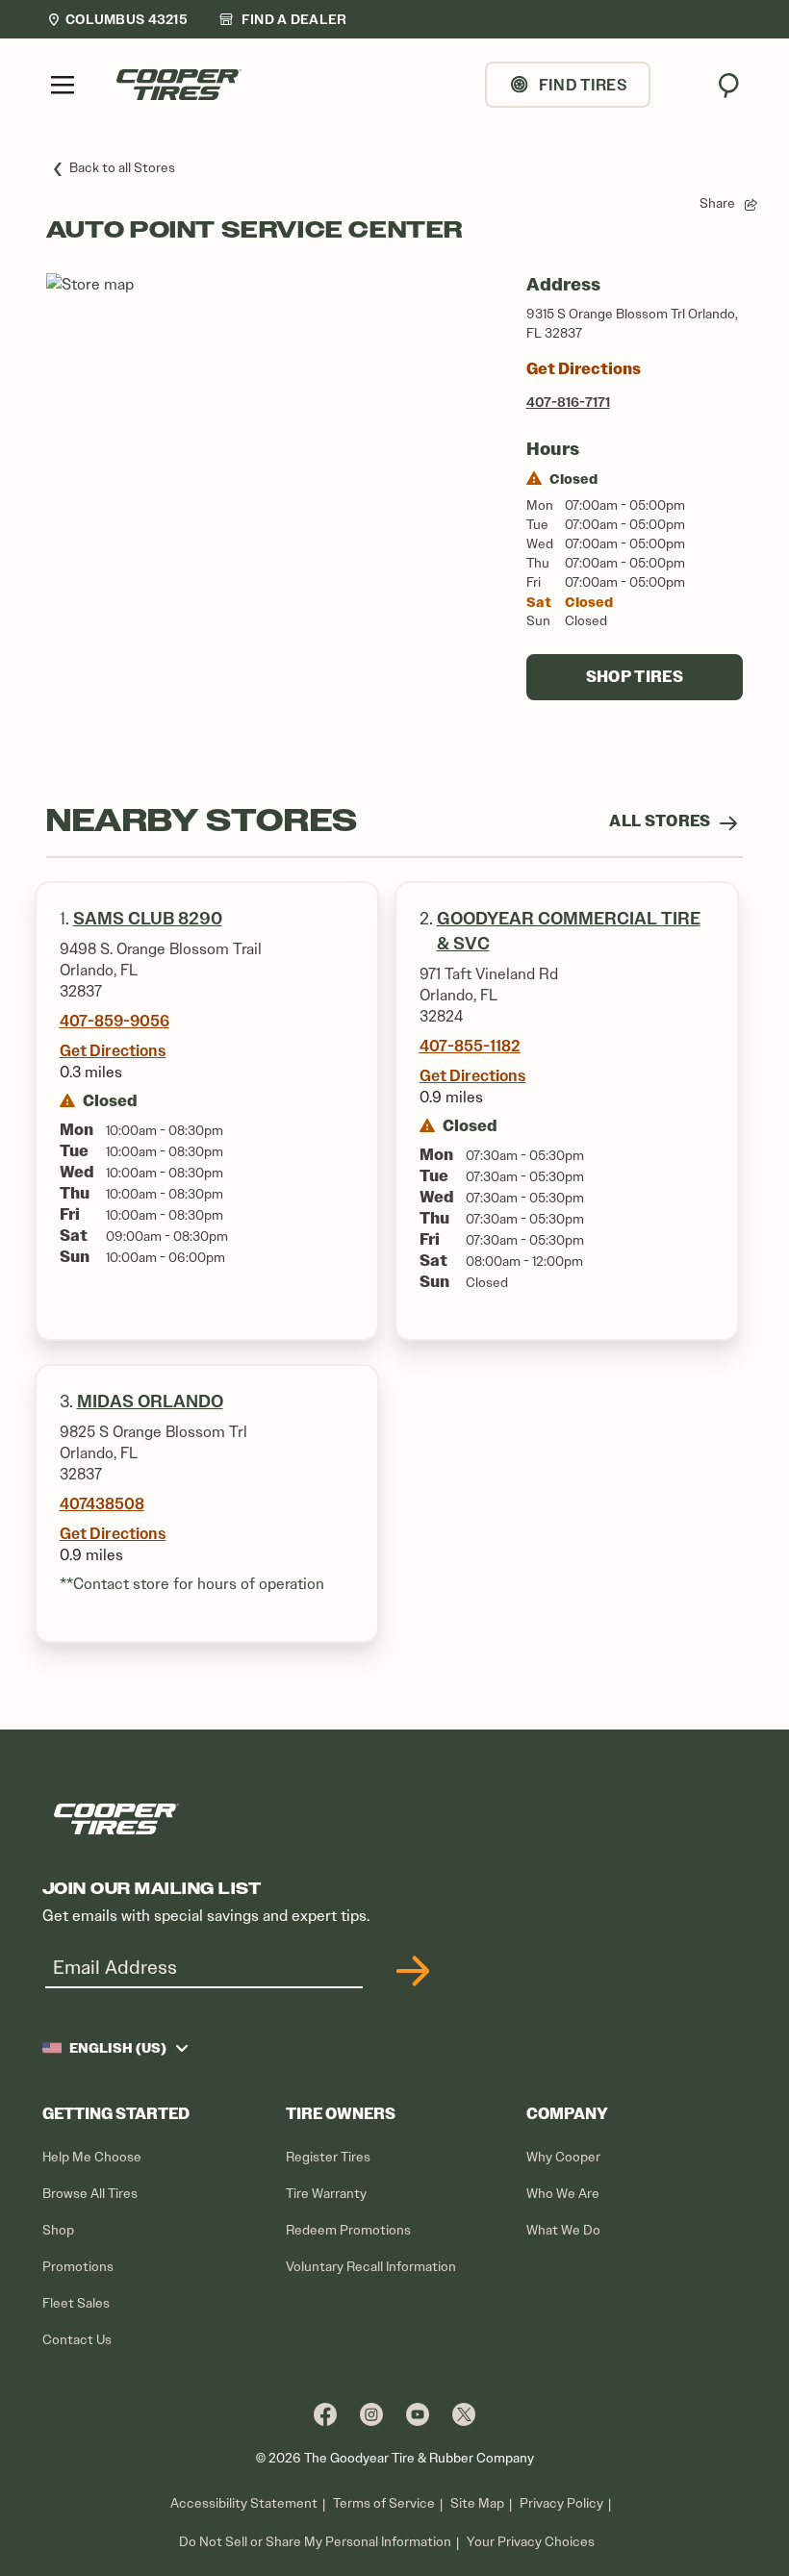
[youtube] (418, 2414)
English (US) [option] (118, 2048)
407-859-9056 (115, 1021)
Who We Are (563, 2194)
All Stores (662, 821)
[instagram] (371, 2414)
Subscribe (410, 1971)
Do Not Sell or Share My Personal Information (315, 2542)
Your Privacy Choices (531, 2542)
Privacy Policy (561, 2503)
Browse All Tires (90, 2194)
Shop (58, 2230)
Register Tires (328, 2157)
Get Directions (584, 369)
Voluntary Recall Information (371, 2267)
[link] (283, 19)
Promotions (78, 2267)
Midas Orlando (150, 1402)
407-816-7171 (568, 402)
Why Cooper (563, 2157)
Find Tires (583, 85)
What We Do (563, 2230)
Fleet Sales (76, 2303)
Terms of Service (384, 2503)
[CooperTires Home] (179, 85)
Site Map (477, 2503)
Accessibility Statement (244, 2503)
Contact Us (77, 2340)
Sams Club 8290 (148, 919)
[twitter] (464, 2414)
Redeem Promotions (348, 2230)
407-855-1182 (470, 1046)
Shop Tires (635, 677)
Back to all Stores (122, 168)
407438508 (102, 1503)
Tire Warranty (326, 2194)
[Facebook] (325, 2414)
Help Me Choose (92, 2157)
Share (717, 203)
